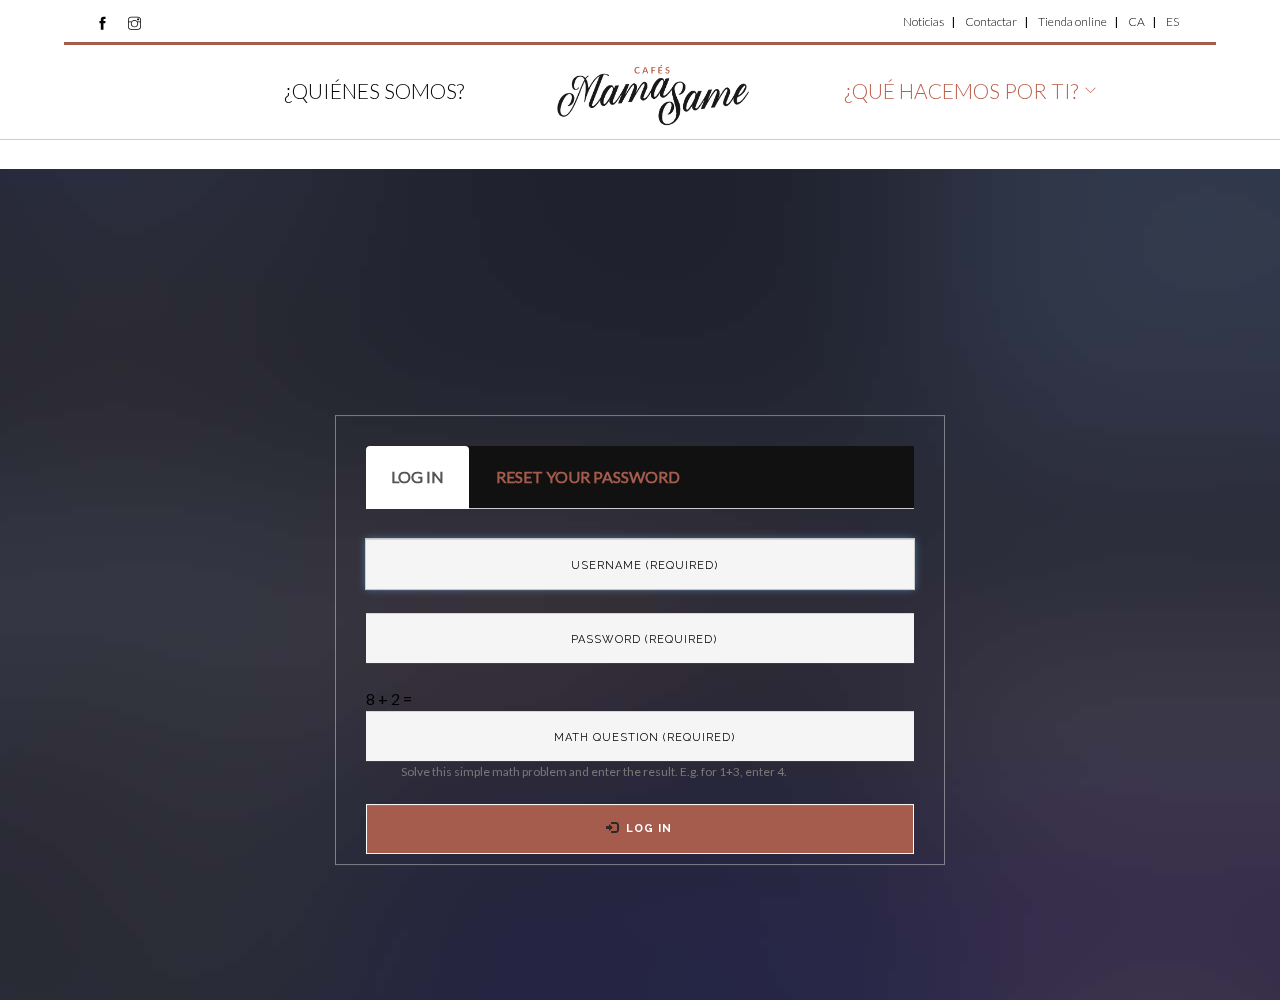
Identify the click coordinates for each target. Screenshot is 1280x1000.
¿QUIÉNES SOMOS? (374, 90)
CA (1136, 21)
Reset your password (588, 476)
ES (1172, 21)
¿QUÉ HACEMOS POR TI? (961, 90)
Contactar (991, 21)
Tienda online (1072, 21)
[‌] (102, 23)
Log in (430, 488)
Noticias (923, 21)
